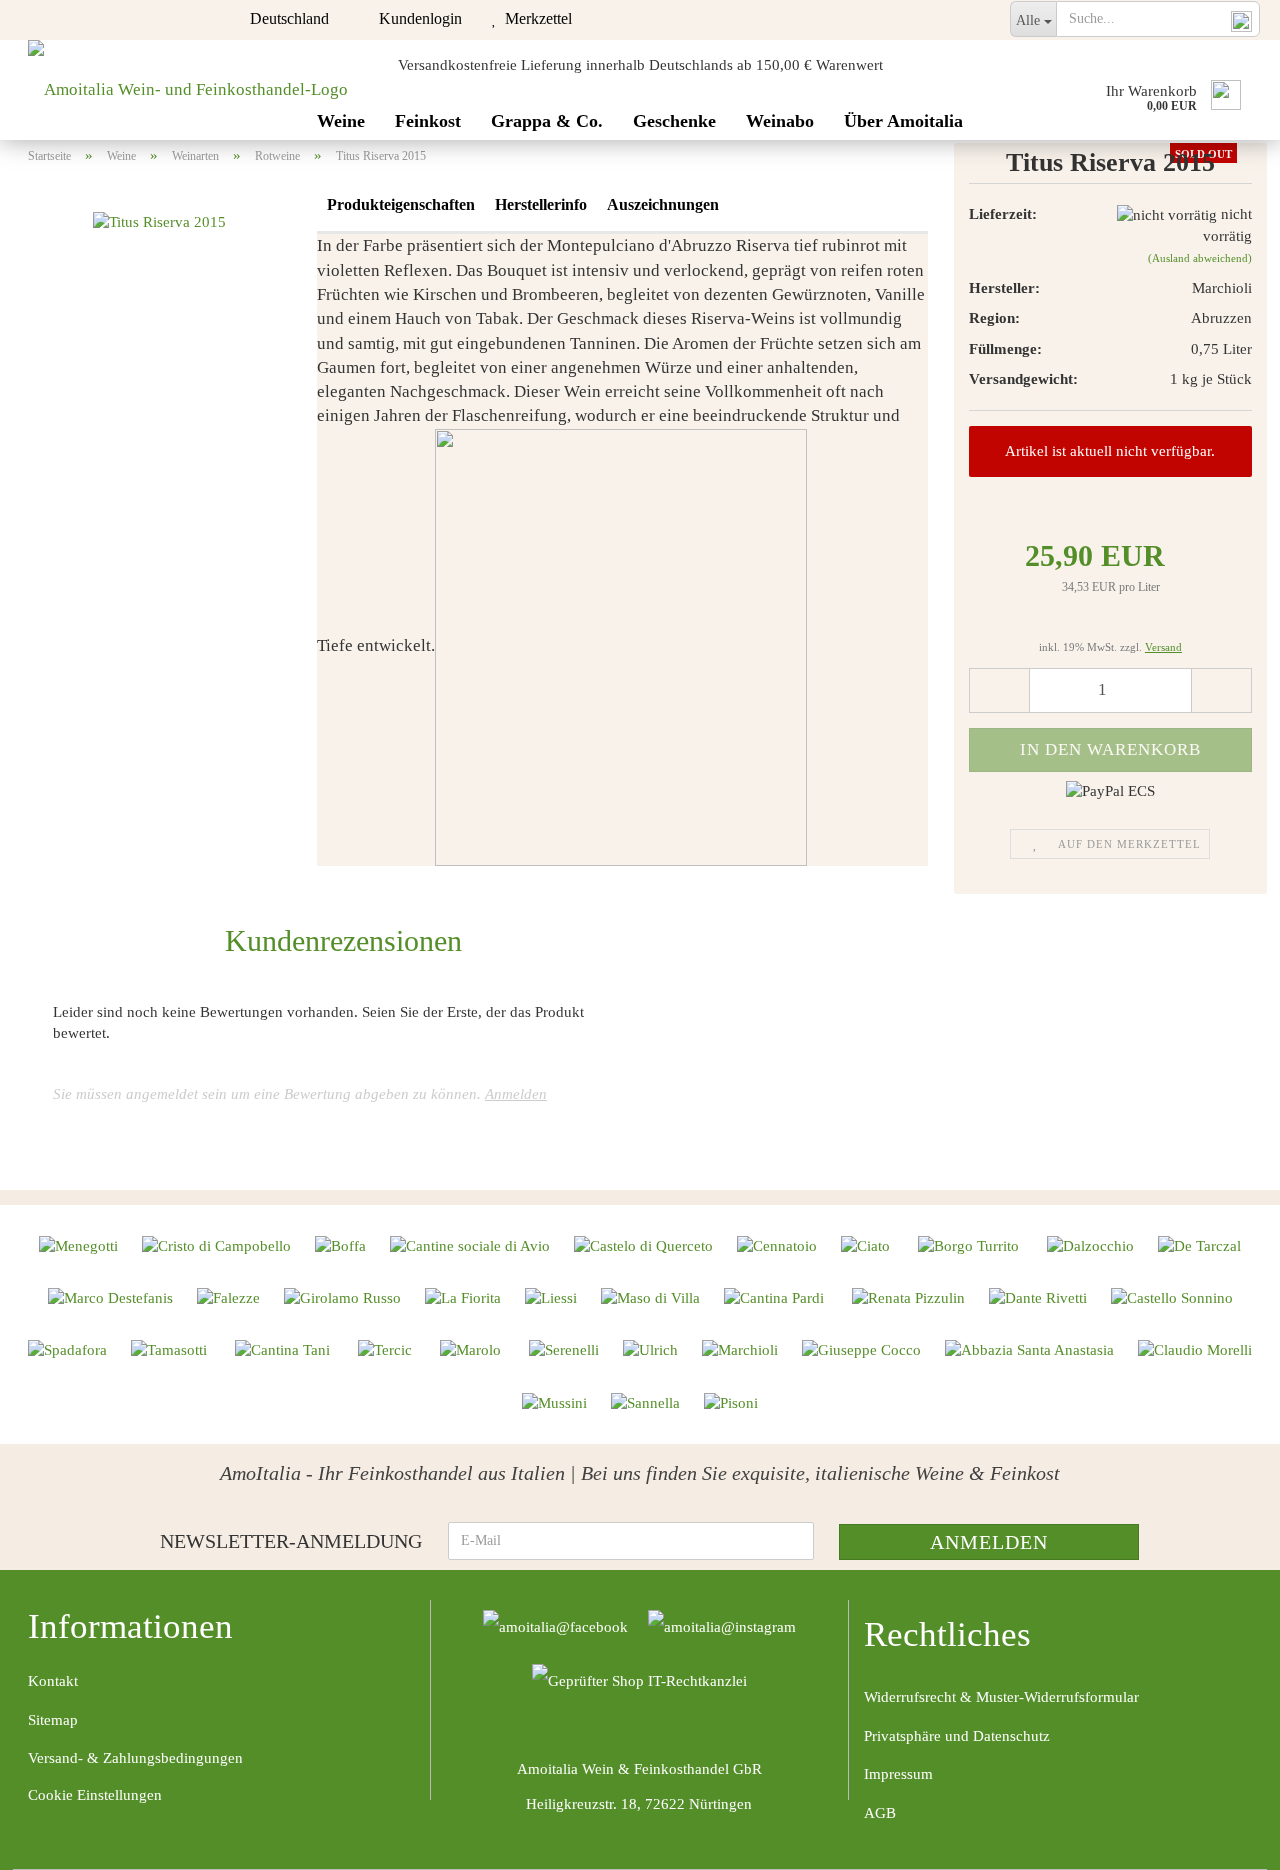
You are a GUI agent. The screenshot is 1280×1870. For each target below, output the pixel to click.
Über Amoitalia (903, 121)
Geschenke (674, 121)
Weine (341, 121)
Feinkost (428, 121)
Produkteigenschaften (401, 204)
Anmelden (516, 1094)
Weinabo (780, 121)
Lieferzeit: (1003, 214)
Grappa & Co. (547, 121)
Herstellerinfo (541, 204)
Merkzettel (534, 18)
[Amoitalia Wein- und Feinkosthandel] (188, 90)
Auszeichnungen (663, 204)
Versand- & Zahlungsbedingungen (135, 1758)
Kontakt (53, 1681)
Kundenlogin (416, 18)
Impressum (898, 1774)
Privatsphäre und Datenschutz (957, 1736)
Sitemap (53, 1720)
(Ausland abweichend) (1200, 258)
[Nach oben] (1225, 1840)
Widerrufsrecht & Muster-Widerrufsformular (1001, 1697)
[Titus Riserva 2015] (159, 221)
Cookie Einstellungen (95, 1795)
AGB (880, 1813)
